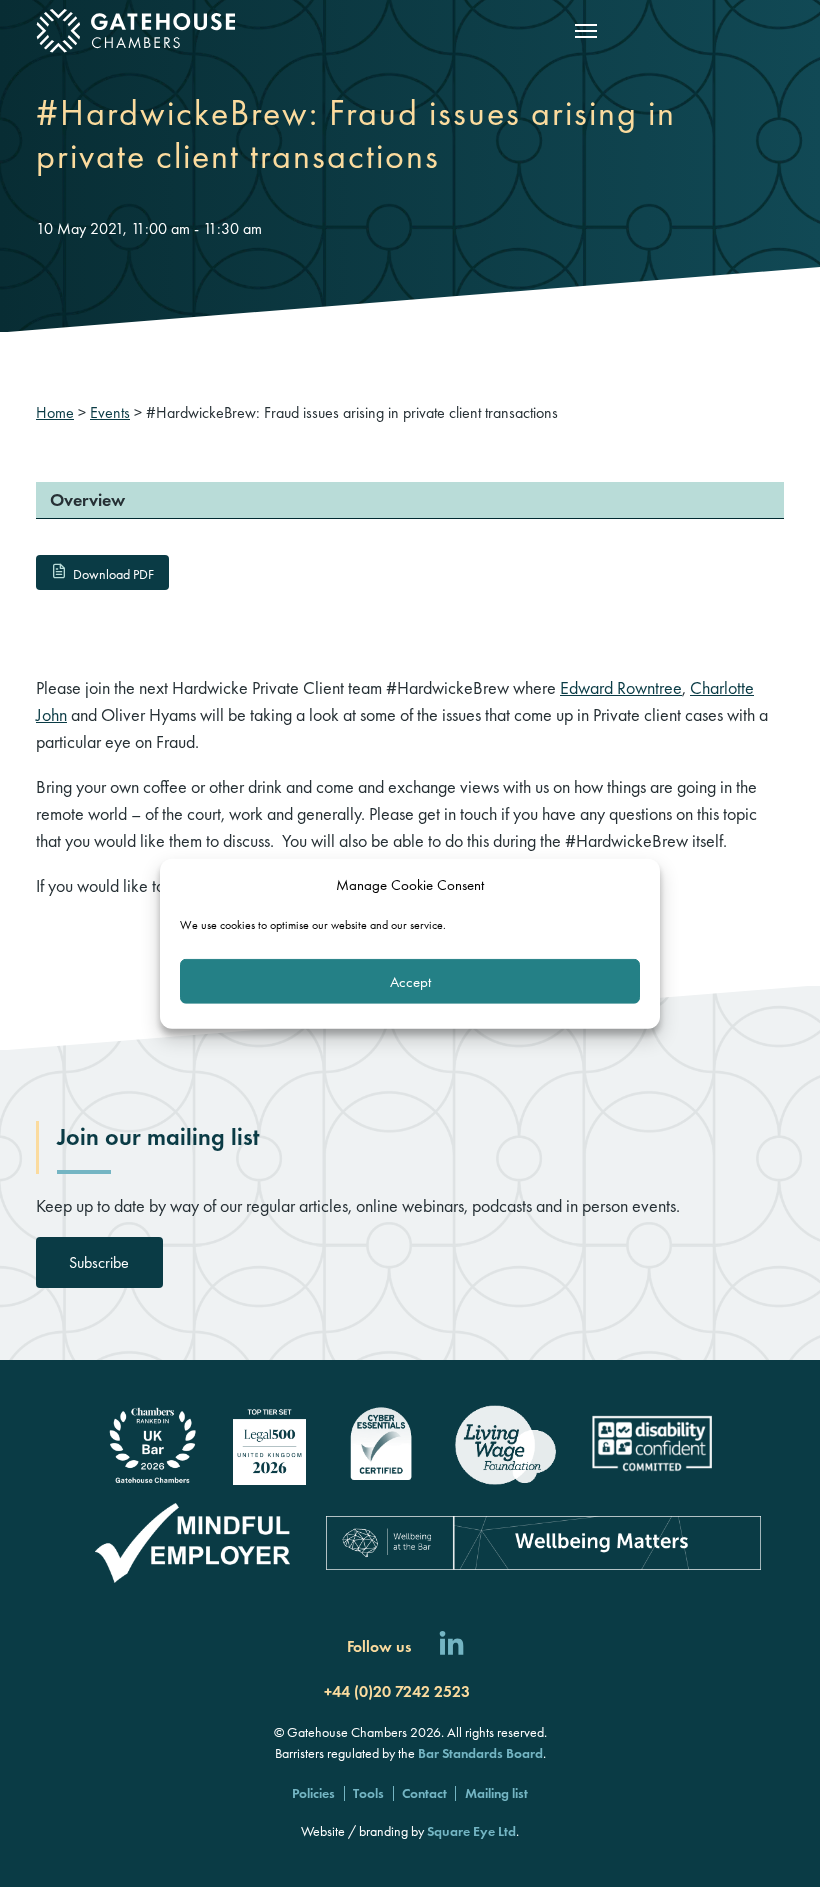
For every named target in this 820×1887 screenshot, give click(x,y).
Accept (410, 981)
